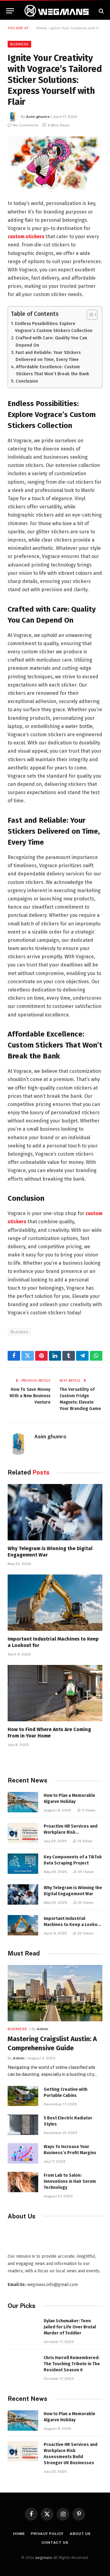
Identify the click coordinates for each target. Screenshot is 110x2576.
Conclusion (27, 381)
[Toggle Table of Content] (89, 315)
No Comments (26, 125)
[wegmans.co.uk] (57, 11)
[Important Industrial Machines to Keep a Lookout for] (55, 1603)
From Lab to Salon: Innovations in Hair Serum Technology (70, 2181)
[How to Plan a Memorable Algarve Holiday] (23, 1802)
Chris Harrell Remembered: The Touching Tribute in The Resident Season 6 (72, 2364)
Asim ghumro (38, 117)
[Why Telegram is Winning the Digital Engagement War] (55, 1512)
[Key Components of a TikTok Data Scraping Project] (23, 1864)
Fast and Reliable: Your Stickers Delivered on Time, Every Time (48, 356)
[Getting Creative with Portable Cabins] (23, 2096)
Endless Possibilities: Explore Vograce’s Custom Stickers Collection (54, 327)
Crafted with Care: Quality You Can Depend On (51, 341)
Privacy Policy (47, 2534)
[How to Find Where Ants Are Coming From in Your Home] (55, 1693)
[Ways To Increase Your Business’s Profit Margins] (23, 2153)
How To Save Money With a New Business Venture (30, 1396)
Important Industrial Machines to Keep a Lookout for (73, 1925)
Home (41, 28)
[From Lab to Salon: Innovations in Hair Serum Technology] (23, 2182)
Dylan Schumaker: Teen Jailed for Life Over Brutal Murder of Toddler (70, 2327)
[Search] (101, 11)
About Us (80, 2534)
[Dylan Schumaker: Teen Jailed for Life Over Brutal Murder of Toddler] (23, 2328)
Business (19, 44)
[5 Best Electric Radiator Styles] (23, 2125)
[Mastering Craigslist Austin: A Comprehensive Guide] (55, 1993)
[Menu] (10, 11)
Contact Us (55, 2542)
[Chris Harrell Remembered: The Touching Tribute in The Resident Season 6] (23, 2364)
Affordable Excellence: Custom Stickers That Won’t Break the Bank (53, 370)
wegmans (44, 2558)
